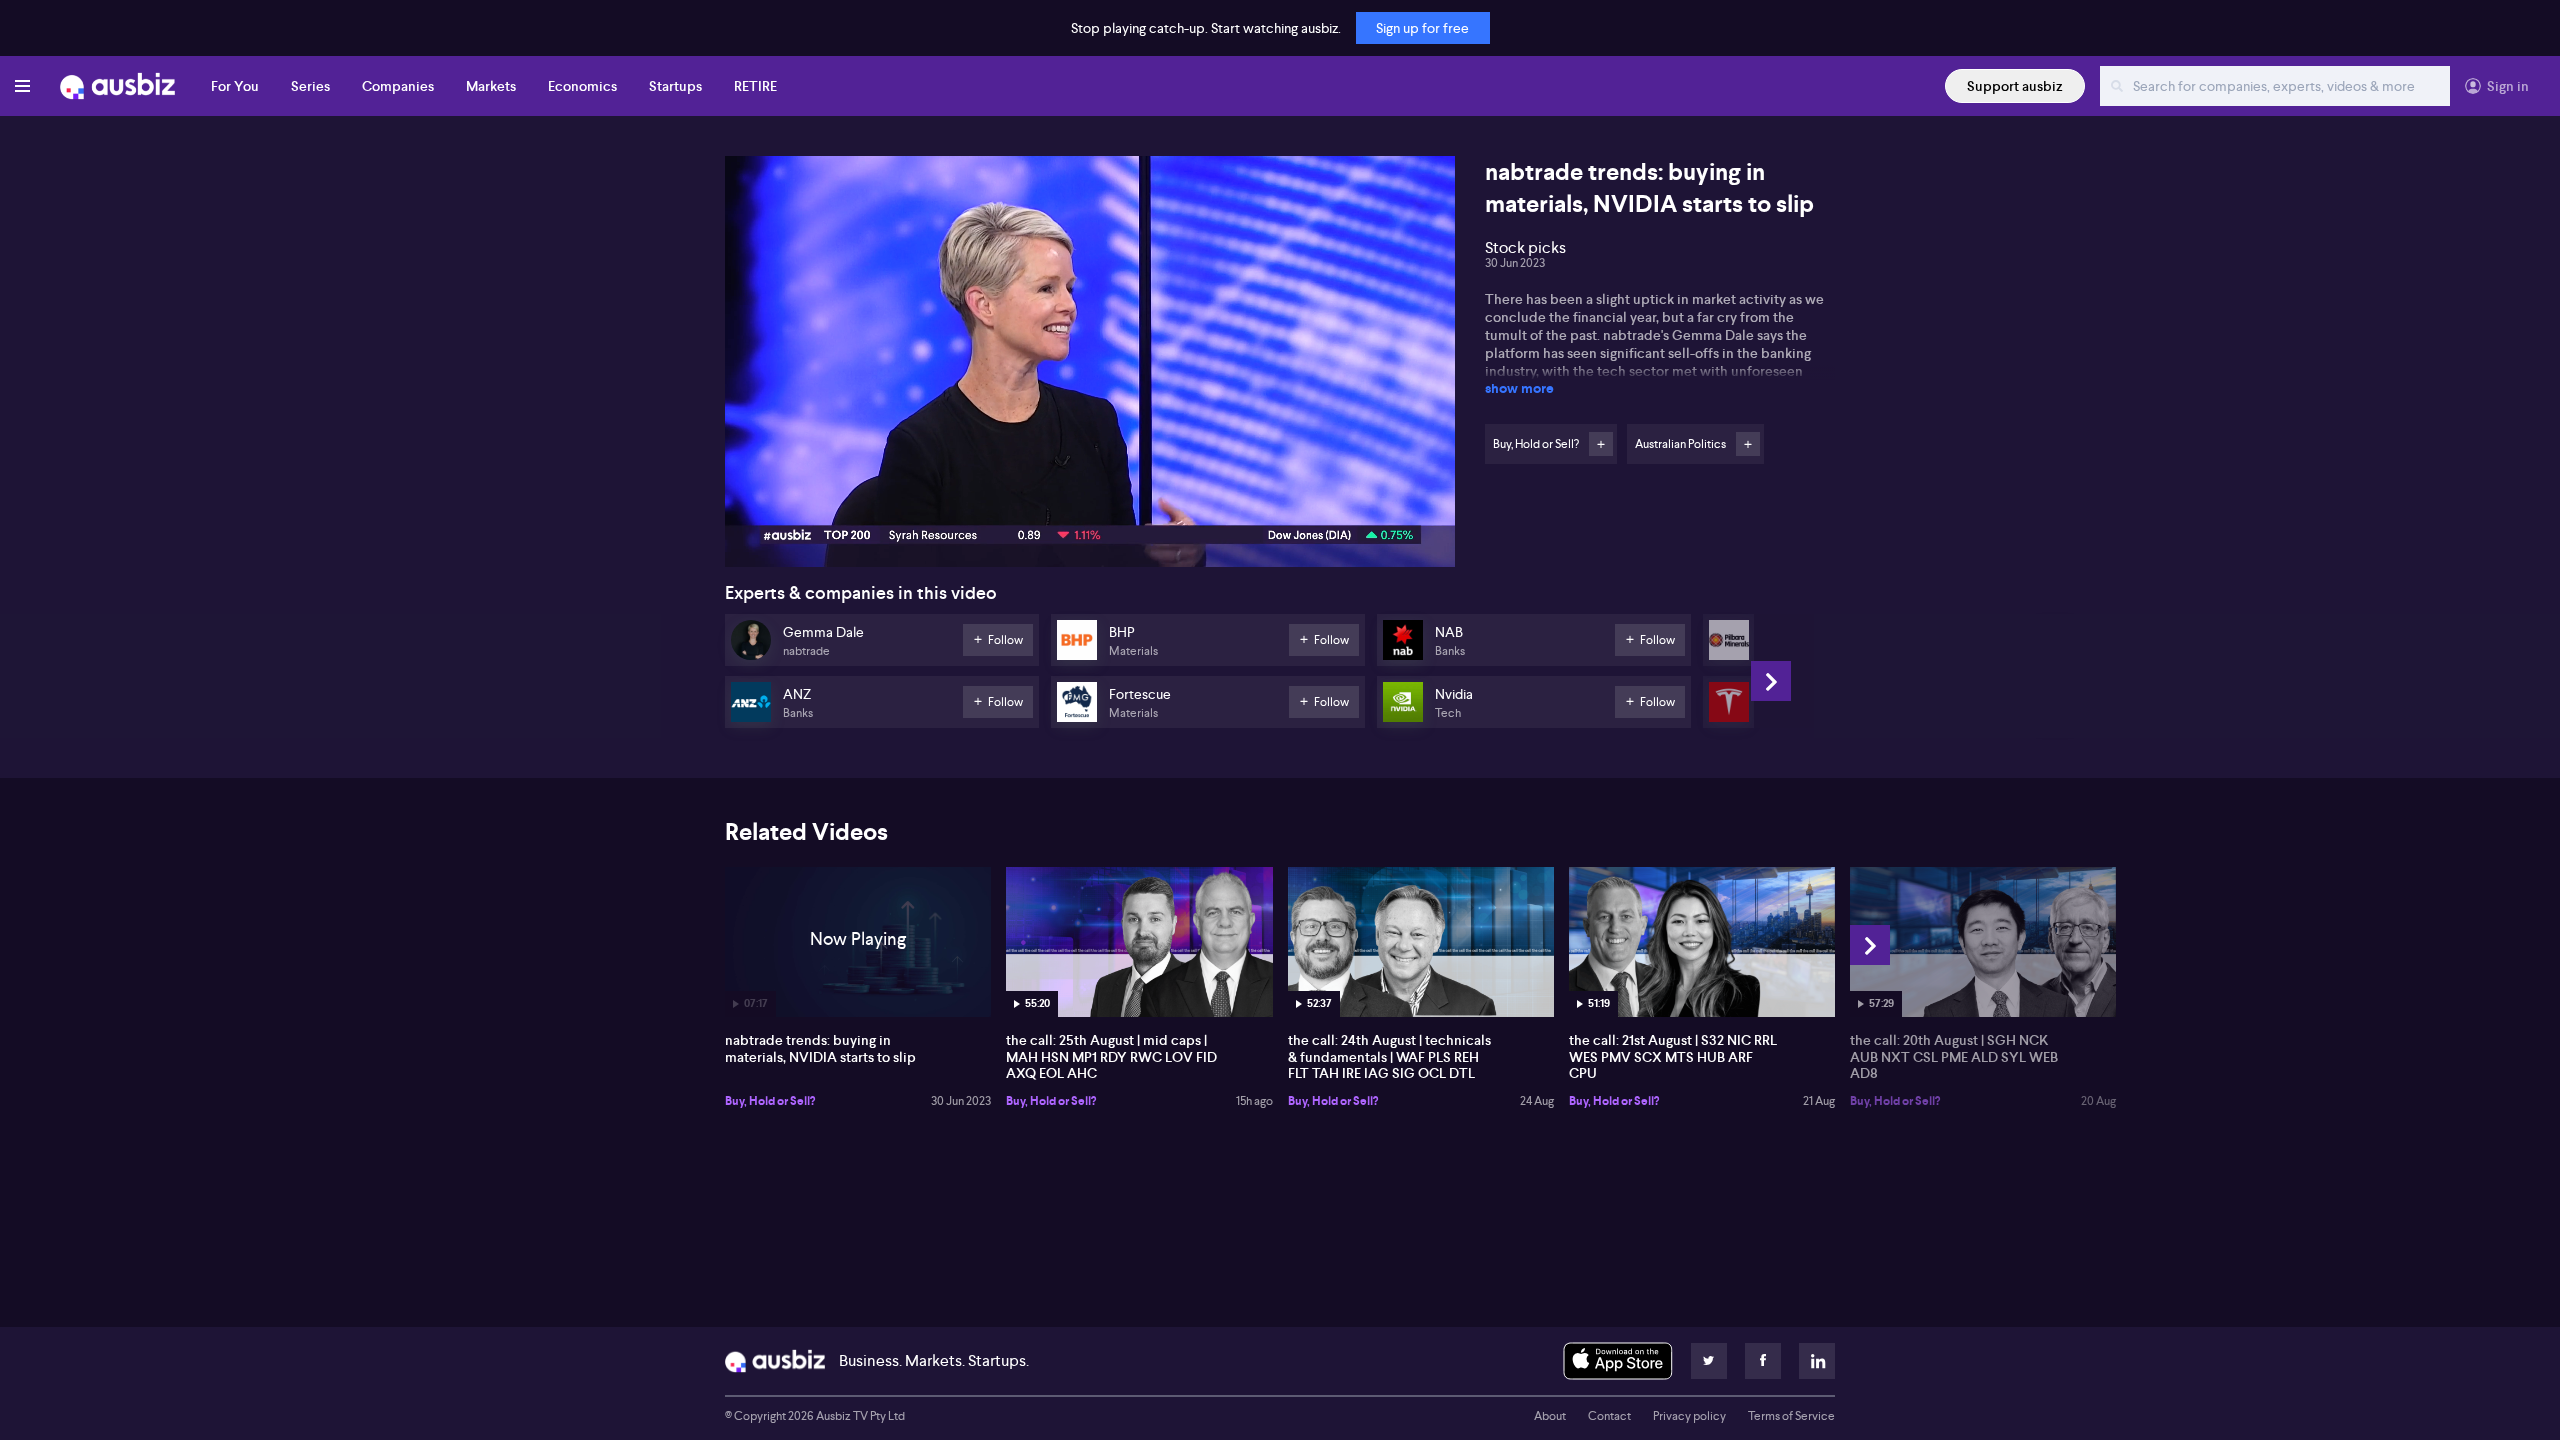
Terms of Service (1791, 1416)
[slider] (1090, 495)
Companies (398, 86)
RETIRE (755, 86)
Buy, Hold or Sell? (770, 1101)
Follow (1601, 444)
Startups (675, 86)
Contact (1609, 1416)
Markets (491, 86)
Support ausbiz (2015, 86)
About (1550, 1416)
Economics (582, 86)
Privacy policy (1689, 1416)
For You (235, 86)
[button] (1096, 367)
